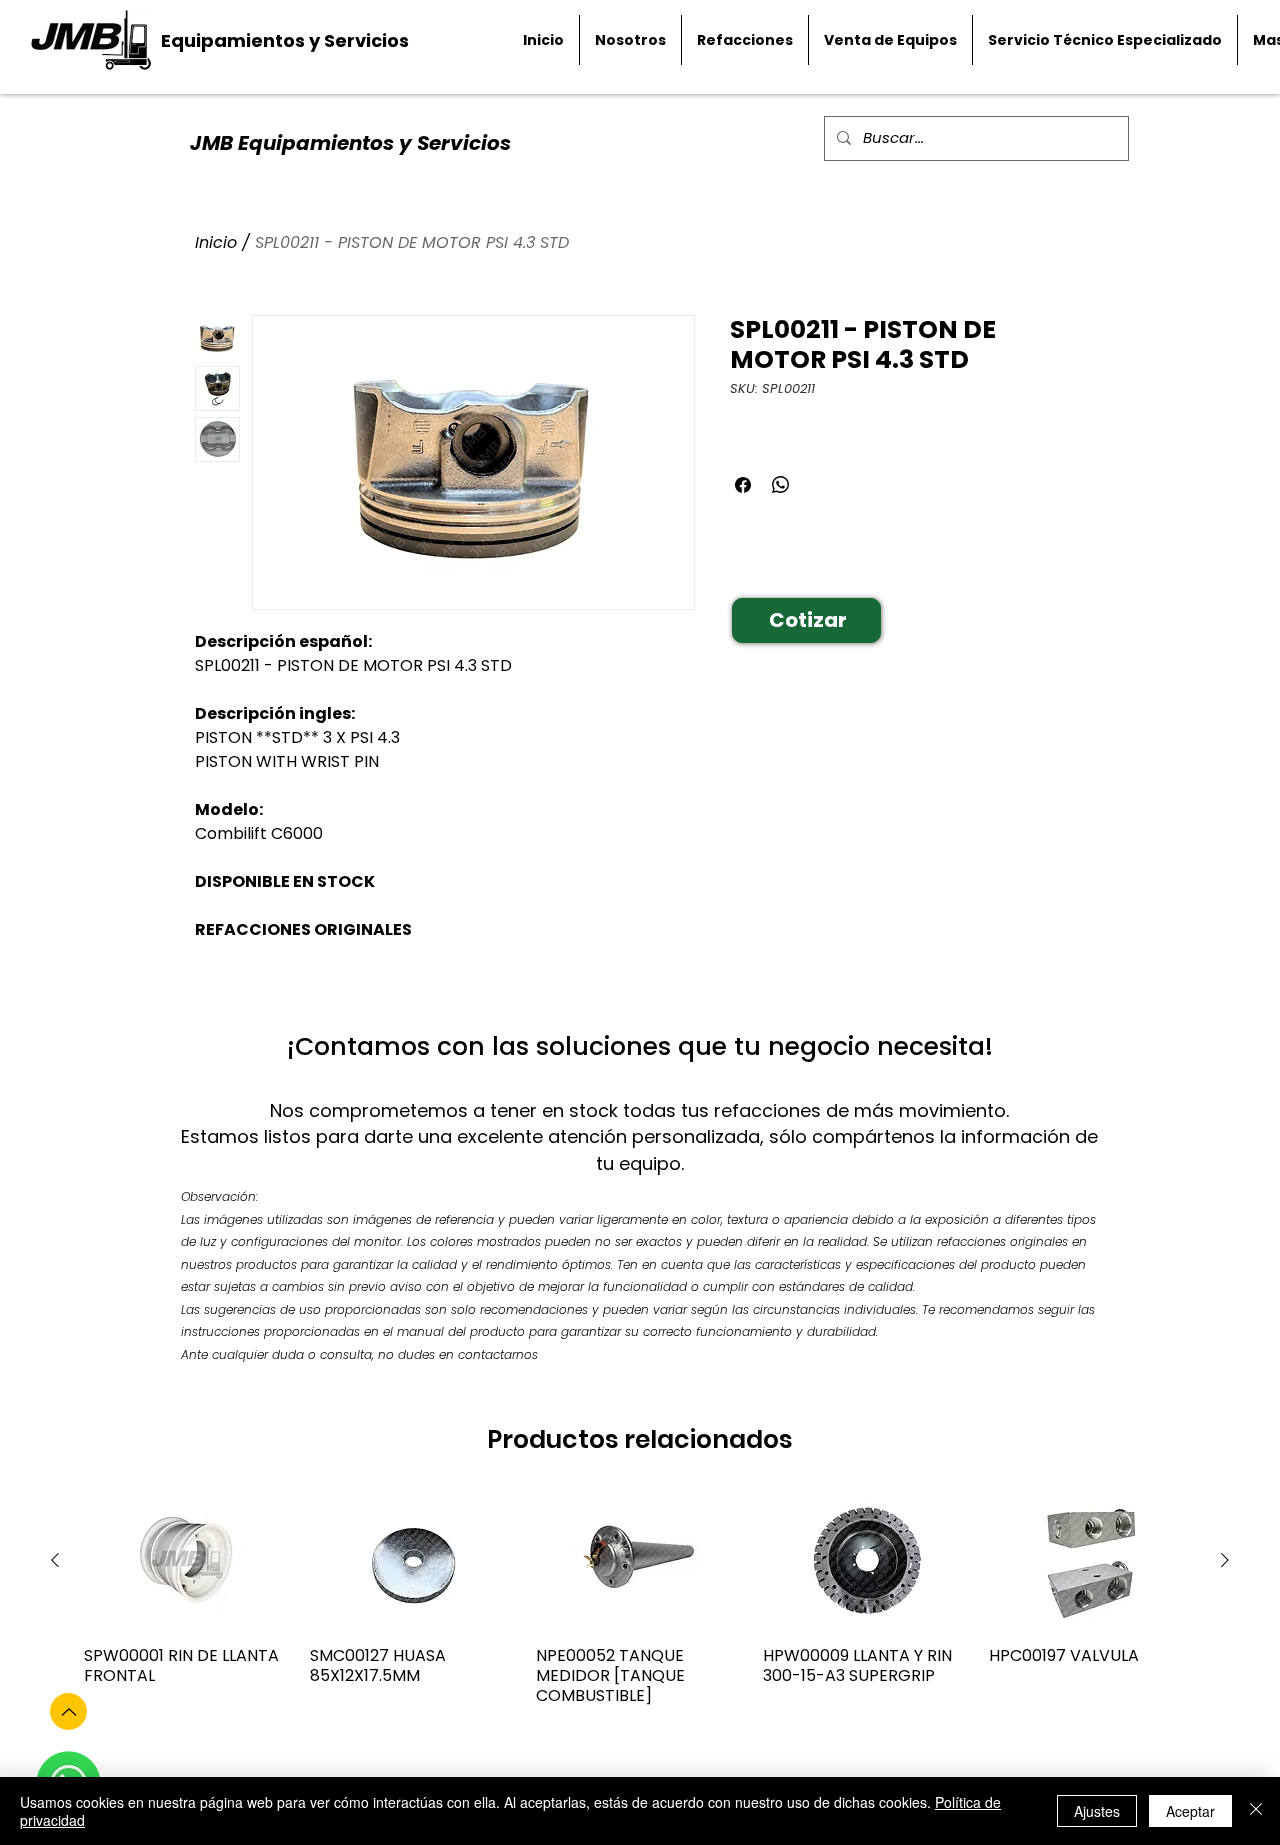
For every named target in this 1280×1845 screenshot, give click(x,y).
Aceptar (1190, 1811)
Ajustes (1097, 1811)
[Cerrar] (1256, 1811)
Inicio (216, 242)
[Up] (68, 1711)
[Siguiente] (1225, 1560)
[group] (640, 1609)
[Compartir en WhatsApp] (781, 485)
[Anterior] (55, 1560)
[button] (806, 620)
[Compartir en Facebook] (743, 485)
